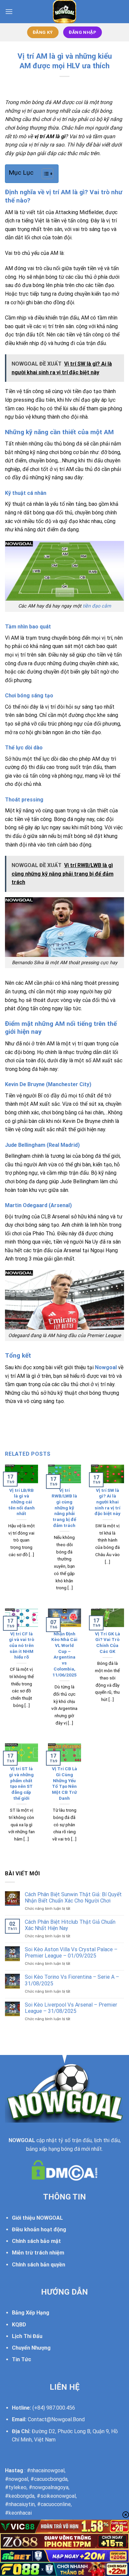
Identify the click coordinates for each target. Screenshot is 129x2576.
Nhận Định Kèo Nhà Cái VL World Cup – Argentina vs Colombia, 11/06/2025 (64, 1654)
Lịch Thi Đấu (27, 2336)
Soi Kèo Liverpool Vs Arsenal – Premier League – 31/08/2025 (71, 2008)
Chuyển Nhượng (31, 2348)
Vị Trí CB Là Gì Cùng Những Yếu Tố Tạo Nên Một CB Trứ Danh (64, 1783)
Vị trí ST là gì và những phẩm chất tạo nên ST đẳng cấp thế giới (21, 1783)
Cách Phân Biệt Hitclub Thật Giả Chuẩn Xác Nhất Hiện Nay (70, 1925)
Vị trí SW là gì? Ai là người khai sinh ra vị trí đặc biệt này (107, 1502)
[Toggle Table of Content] (44, 174)
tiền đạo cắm (97, 606)
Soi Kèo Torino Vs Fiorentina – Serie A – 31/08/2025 (72, 1980)
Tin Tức (21, 2359)
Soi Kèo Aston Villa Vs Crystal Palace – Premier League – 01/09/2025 (71, 1953)
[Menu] (9, 11)
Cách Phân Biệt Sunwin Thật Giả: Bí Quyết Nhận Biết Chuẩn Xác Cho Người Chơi (73, 1898)
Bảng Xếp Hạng (31, 2313)
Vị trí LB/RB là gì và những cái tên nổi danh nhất (21, 1502)
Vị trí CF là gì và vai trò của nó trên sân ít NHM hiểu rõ (21, 1645)
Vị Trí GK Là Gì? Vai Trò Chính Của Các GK (107, 1642)
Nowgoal (106, 1367)
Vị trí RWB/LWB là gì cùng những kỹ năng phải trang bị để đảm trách (64, 1508)
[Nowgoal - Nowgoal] (65, 12)
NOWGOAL (22, 2140)
